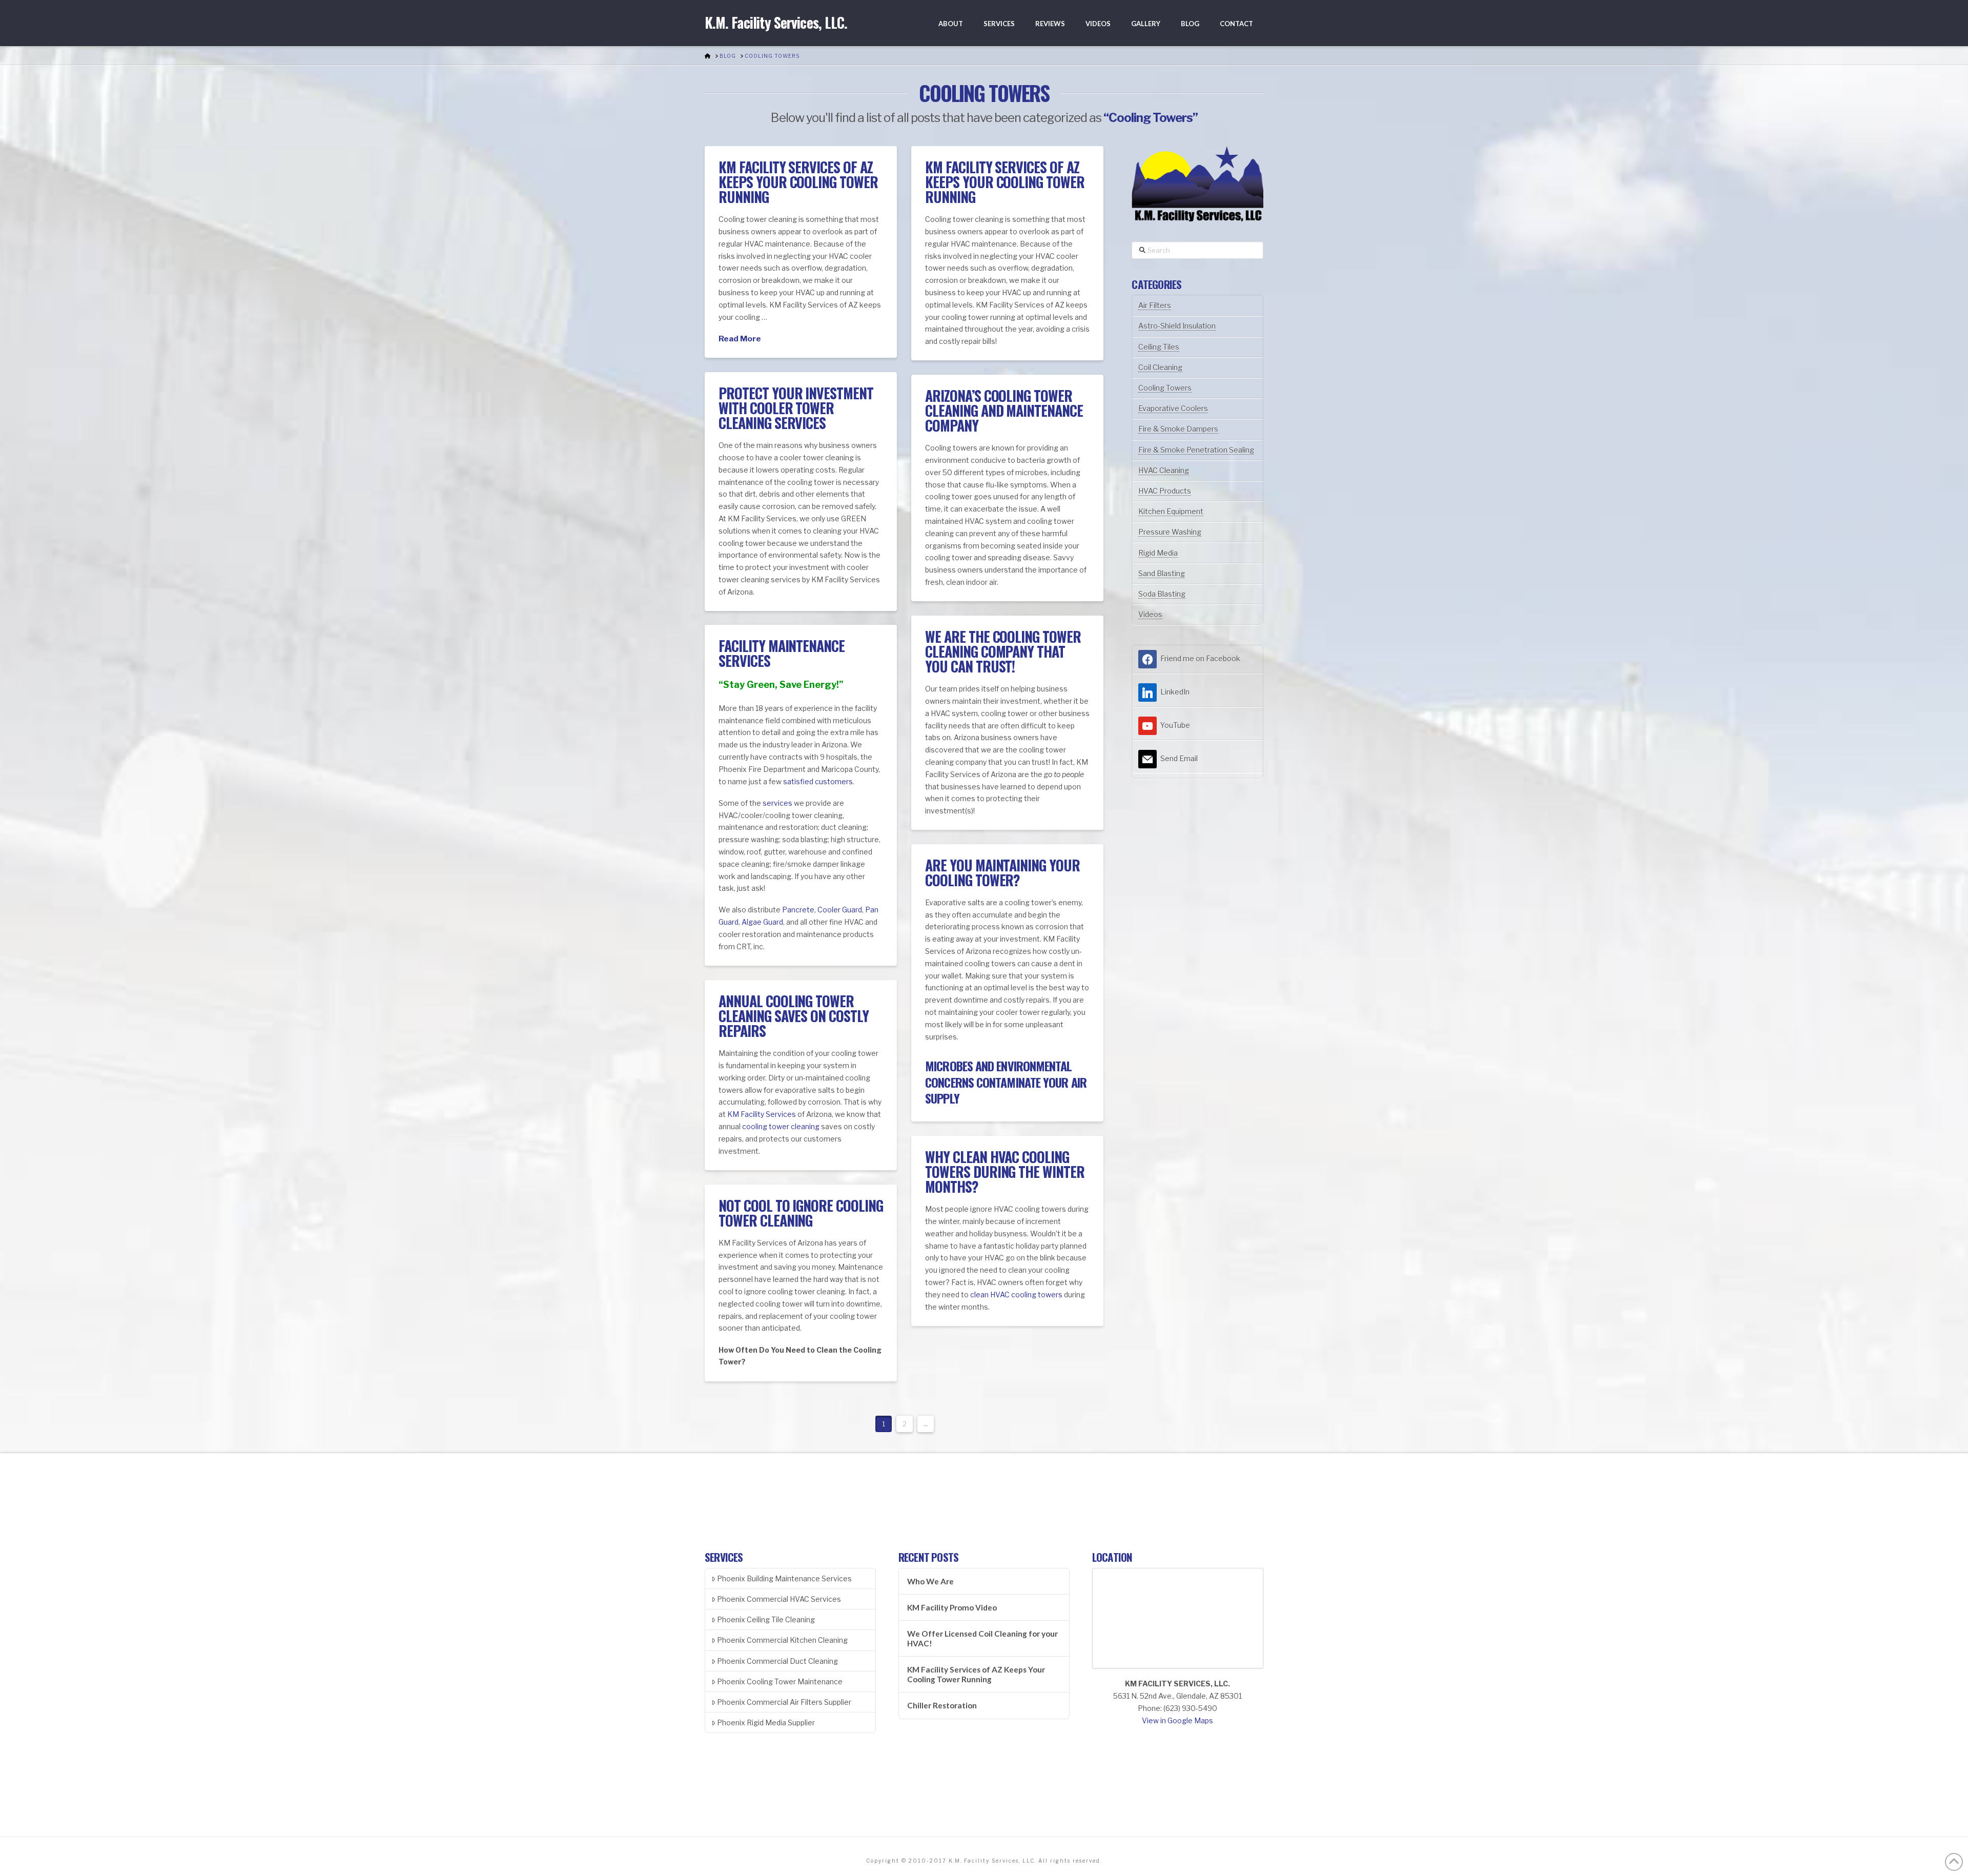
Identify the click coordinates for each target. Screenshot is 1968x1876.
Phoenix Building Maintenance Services (784, 1578)
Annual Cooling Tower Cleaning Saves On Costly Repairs (793, 1016)
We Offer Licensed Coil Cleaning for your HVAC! (982, 1638)
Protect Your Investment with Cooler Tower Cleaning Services (796, 408)
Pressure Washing (1170, 532)
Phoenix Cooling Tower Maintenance (780, 1681)
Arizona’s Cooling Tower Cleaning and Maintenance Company (1004, 411)
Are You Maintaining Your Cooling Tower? (1002, 872)
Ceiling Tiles (1159, 347)
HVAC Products (1165, 491)
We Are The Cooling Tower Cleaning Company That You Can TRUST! (1003, 651)
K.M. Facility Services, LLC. (776, 23)
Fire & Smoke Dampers (1178, 429)
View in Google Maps (1177, 1720)
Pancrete (798, 910)
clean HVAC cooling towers (1016, 1294)
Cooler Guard (840, 910)
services (777, 803)
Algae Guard (762, 922)
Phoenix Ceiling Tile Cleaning (766, 1619)
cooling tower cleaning (781, 1126)
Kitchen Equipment (1171, 511)
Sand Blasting (1162, 573)
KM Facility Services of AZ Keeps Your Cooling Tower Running (798, 182)
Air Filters (1155, 305)
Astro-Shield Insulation (1177, 326)
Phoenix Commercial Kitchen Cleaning (782, 1640)
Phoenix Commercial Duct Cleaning (777, 1661)
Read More (740, 339)
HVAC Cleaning (1164, 470)
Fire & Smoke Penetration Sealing (1196, 450)
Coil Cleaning (1160, 367)
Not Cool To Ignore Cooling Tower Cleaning (801, 1213)
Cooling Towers (1165, 388)
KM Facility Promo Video (952, 1607)
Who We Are (930, 1581)
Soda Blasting (1162, 594)
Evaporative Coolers (1173, 408)
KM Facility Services (762, 1114)
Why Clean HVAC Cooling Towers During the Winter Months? (1004, 1172)
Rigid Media (1158, 553)
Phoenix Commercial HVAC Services (779, 1599)
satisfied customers (818, 781)
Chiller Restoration (942, 1705)
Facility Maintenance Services (782, 653)
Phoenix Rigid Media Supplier (766, 1722)
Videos (1150, 614)
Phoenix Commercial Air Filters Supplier (784, 1702)
